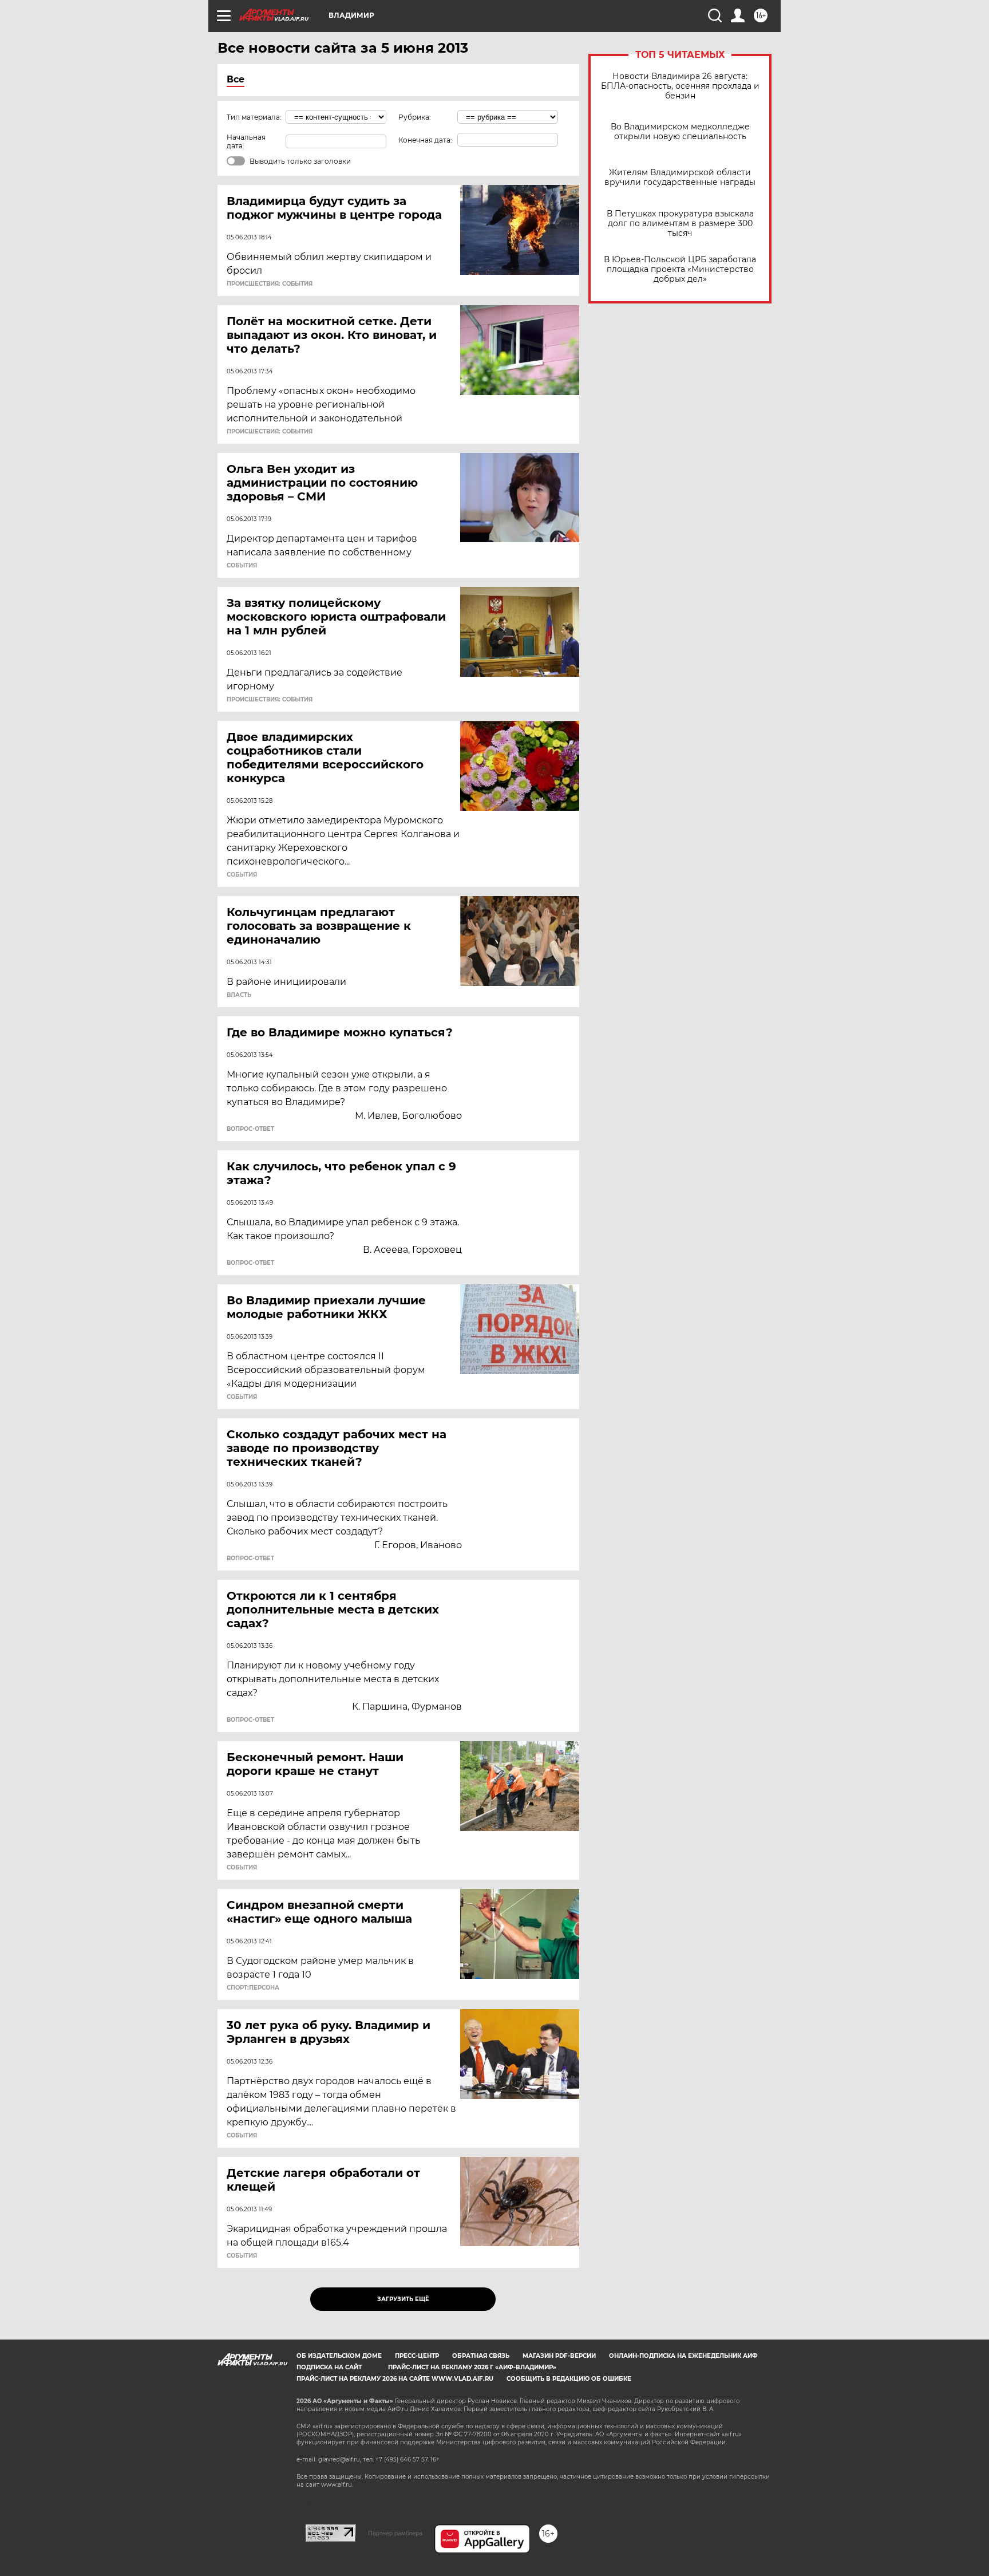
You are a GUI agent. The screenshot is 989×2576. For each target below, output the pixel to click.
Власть (239, 995)
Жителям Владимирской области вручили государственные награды (680, 177)
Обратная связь (481, 2356)
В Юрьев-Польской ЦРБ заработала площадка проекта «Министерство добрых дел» (680, 269)
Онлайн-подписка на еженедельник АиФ (683, 2356)
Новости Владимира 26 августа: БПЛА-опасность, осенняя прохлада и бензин (680, 86)
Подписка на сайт (329, 2367)
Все (236, 79)
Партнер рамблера (395, 2533)
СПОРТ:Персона (253, 1988)
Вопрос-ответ (250, 1129)
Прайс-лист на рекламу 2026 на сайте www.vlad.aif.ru (395, 2379)
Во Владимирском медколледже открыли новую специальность (680, 132)
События (242, 566)
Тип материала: (254, 117)
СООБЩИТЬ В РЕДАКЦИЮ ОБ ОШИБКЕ (569, 2379)
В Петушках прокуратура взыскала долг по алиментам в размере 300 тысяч (680, 224)
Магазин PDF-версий (559, 2356)
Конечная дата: (425, 140)
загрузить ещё (403, 2299)
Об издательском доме (339, 2356)
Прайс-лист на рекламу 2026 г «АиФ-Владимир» (472, 2367)
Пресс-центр (417, 2356)
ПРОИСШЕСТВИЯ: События (270, 284)
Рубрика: (415, 117)
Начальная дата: (246, 141)
